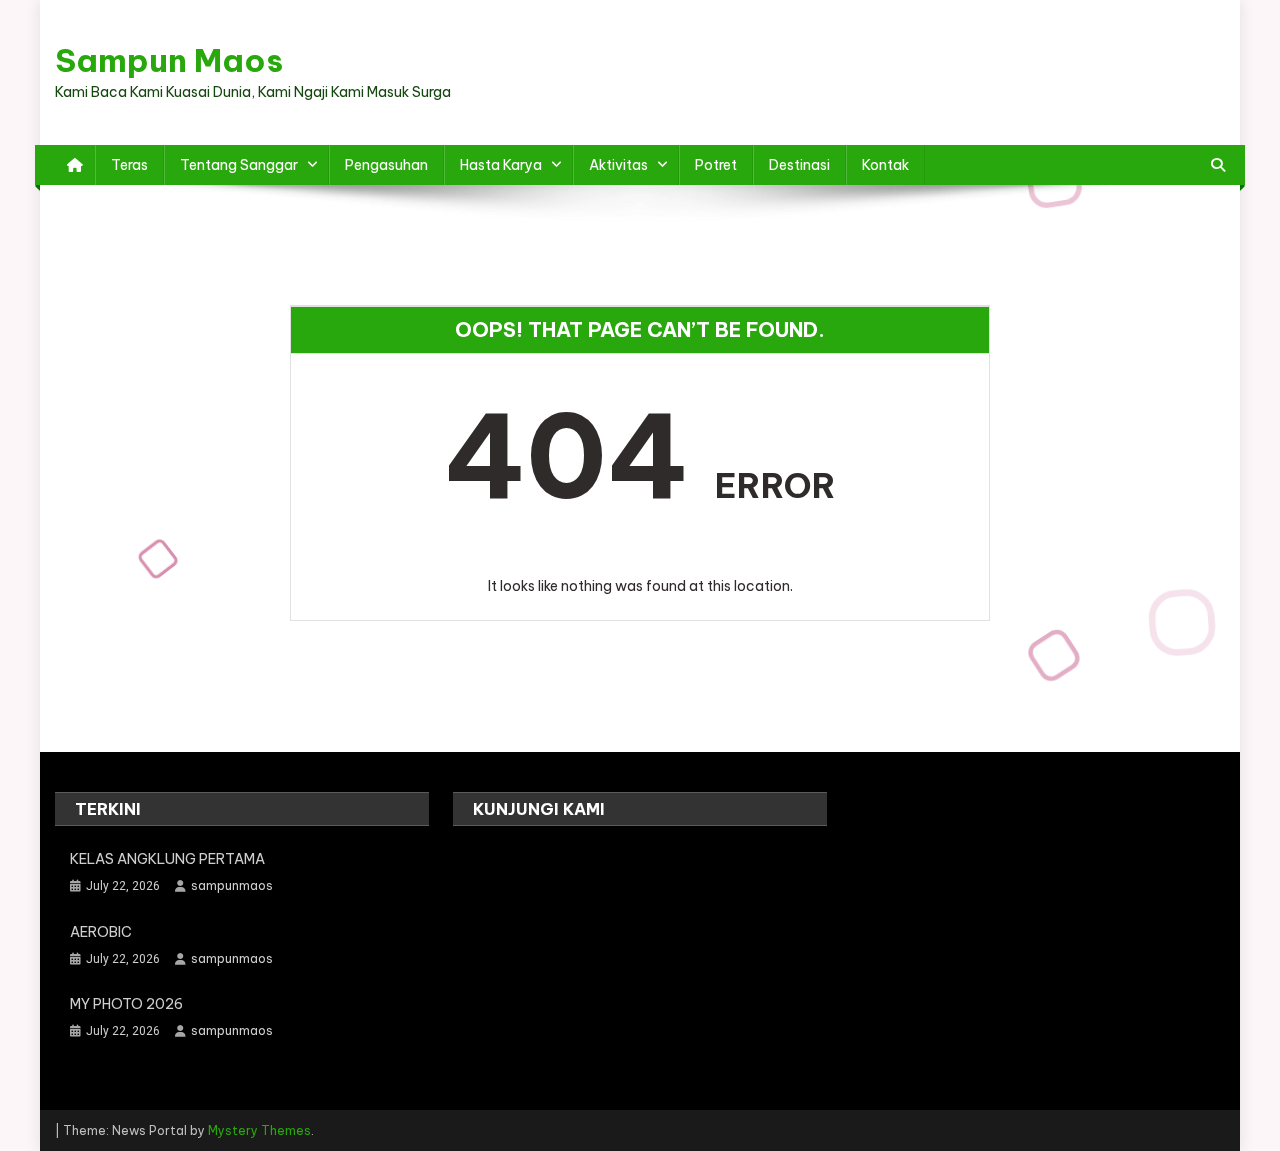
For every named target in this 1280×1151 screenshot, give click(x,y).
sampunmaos (232, 885)
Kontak (885, 165)
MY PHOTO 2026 (126, 1004)
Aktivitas (618, 165)
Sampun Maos (169, 60)
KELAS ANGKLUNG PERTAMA (167, 859)
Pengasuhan (386, 165)
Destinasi (799, 165)
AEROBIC (101, 932)
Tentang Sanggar (239, 165)
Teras (129, 165)
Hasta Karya (501, 165)
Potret (716, 165)
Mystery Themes (259, 1130)
